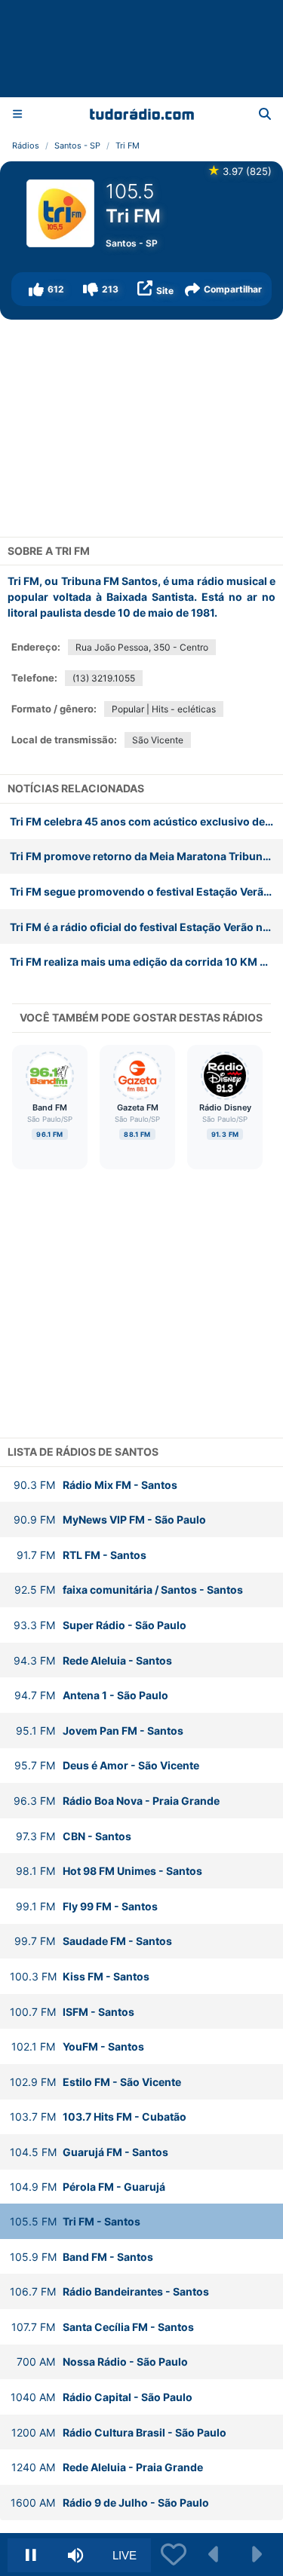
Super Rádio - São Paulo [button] (100, 1625)
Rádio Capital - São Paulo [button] (102, 2397)
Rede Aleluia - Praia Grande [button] (107, 2467)
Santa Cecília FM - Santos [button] (103, 2327)
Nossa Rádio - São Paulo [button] (102, 2362)
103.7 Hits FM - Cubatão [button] (98, 2117)
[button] (46, 289)
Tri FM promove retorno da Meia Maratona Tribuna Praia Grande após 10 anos (146, 856)
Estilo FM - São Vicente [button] (95, 2082)
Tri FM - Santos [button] (75, 2221)
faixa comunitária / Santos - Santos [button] (129, 1590)
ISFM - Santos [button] (72, 2012)
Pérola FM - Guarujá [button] (88, 2187)
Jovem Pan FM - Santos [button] (100, 1731)
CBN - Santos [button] (74, 1836)
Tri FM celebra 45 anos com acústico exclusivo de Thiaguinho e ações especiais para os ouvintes (146, 821)
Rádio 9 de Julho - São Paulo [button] (110, 2502)
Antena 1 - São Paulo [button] (91, 1695)
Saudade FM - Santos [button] (93, 1941)
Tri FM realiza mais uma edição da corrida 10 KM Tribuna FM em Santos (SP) (146, 962)
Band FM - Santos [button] (82, 2257)
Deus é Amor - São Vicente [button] (107, 1765)
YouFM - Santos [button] (78, 2046)
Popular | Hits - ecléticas (164, 709)
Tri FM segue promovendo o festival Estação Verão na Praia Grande (146, 891)
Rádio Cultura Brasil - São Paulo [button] (119, 2432)
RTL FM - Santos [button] (82, 1555)
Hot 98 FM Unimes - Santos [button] (109, 1871)
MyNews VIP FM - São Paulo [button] (110, 1519)
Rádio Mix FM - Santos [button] (95, 1485)
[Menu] (17, 113)
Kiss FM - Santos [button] (80, 1976)
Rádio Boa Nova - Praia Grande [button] (117, 1801)
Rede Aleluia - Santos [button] (93, 1660)
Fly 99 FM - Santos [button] (87, 1906)
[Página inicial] (142, 114)
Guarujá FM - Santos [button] (89, 2152)
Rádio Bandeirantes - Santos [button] (109, 2291)
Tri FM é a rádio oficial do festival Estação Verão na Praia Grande (146, 927)
